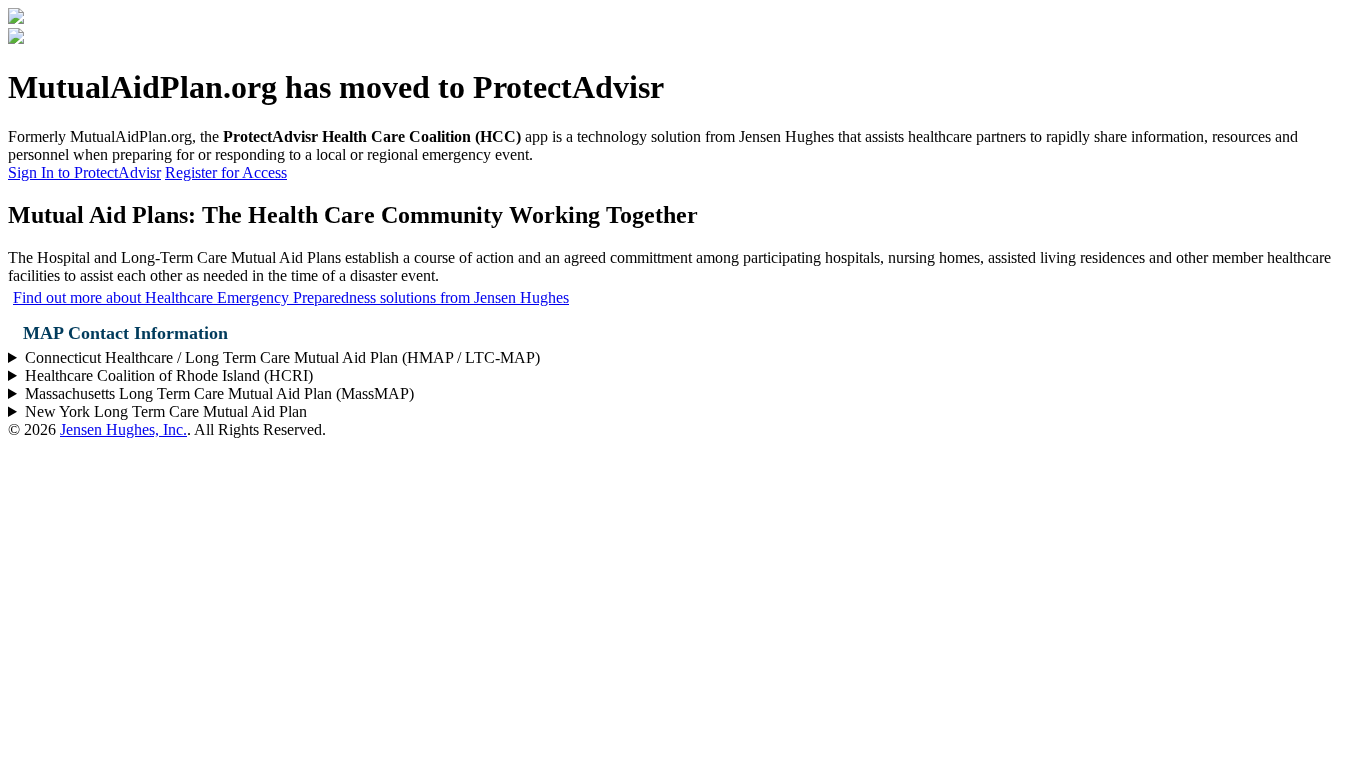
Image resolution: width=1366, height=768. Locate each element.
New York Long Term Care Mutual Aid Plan (166, 411)
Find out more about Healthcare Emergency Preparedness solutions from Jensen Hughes (291, 297)
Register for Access (226, 172)
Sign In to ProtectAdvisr (84, 172)
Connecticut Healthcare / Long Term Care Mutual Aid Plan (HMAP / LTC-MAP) (282, 357)
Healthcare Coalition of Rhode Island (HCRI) (169, 375)
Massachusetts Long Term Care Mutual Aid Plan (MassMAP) (219, 393)
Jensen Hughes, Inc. (123, 429)
